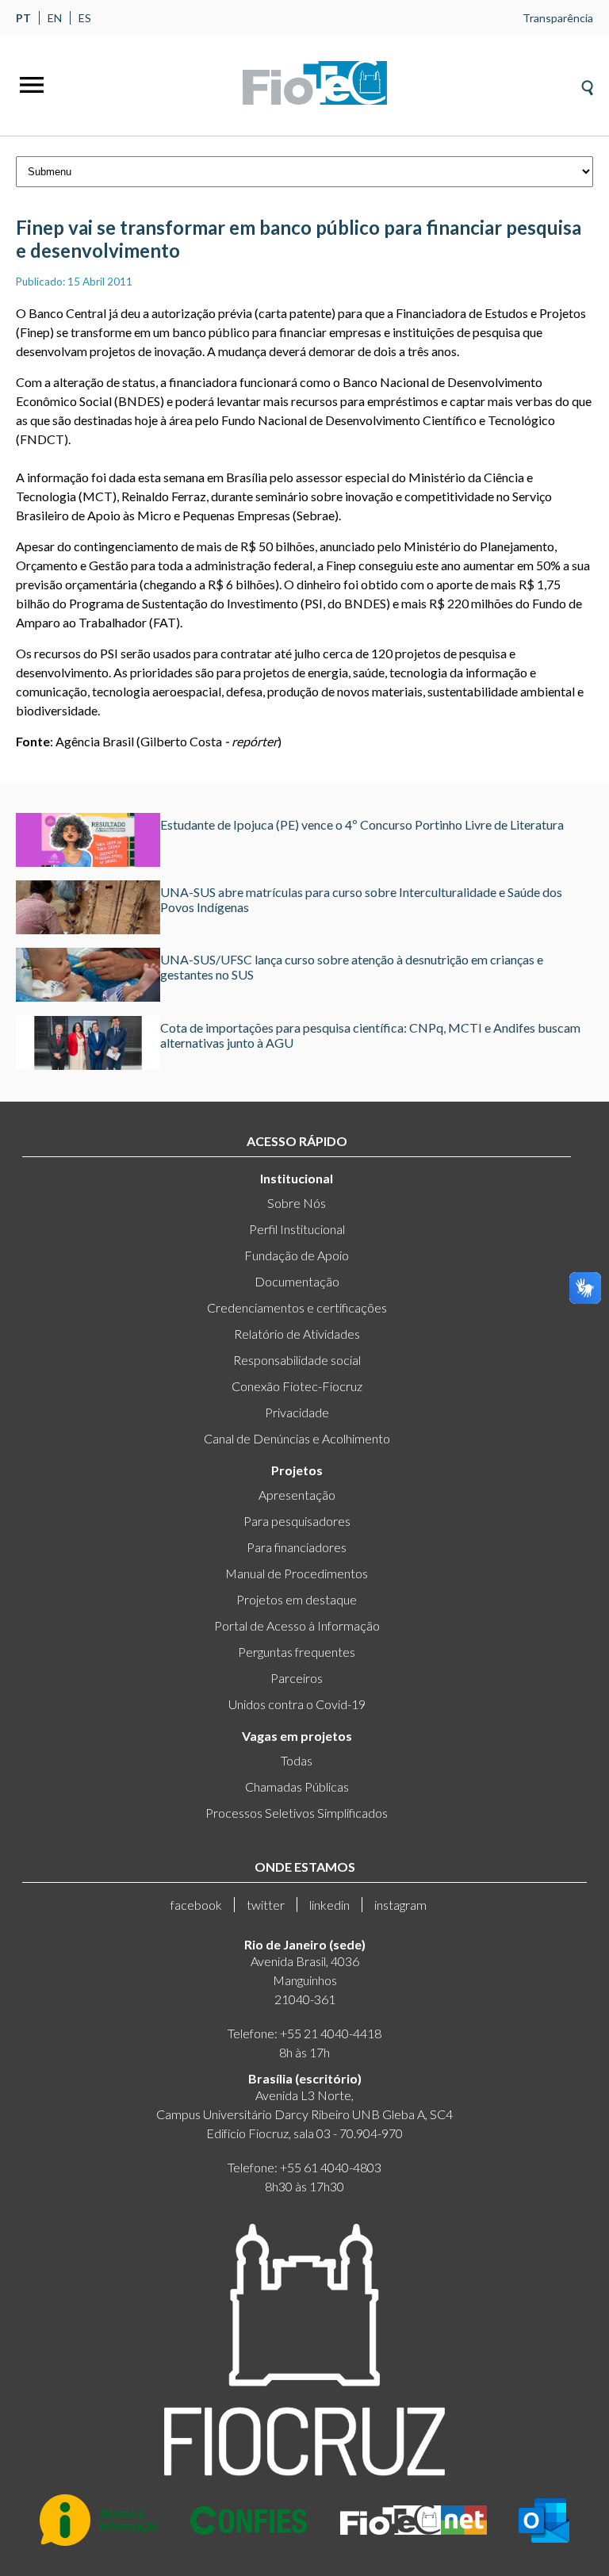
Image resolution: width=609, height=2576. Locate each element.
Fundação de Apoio (297, 1255)
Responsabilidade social (297, 1360)
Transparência (558, 18)
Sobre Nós (297, 1203)
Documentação (297, 1281)
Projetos (297, 1470)
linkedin (329, 1905)
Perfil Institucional (297, 1229)
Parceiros (297, 1678)
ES (85, 18)
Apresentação (297, 1495)
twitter (266, 1905)
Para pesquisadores (297, 1521)
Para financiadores (297, 1547)
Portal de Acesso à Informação (297, 1625)
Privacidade (297, 1412)
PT (23, 18)
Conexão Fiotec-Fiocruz (297, 1386)
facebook (196, 1905)
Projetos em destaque (297, 1599)
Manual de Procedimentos (297, 1573)
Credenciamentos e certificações (297, 1307)
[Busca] (587, 83)
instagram (400, 1905)
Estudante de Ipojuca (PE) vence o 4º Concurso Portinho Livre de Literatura (362, 824)
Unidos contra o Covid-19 (297, 1704)
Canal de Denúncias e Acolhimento (297, 1438)
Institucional (297, 1178)
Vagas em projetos (297, 1736)
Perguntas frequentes (297, 1652)
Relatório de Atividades (297, 1334)
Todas (297, 1760)
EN (55, 18)
